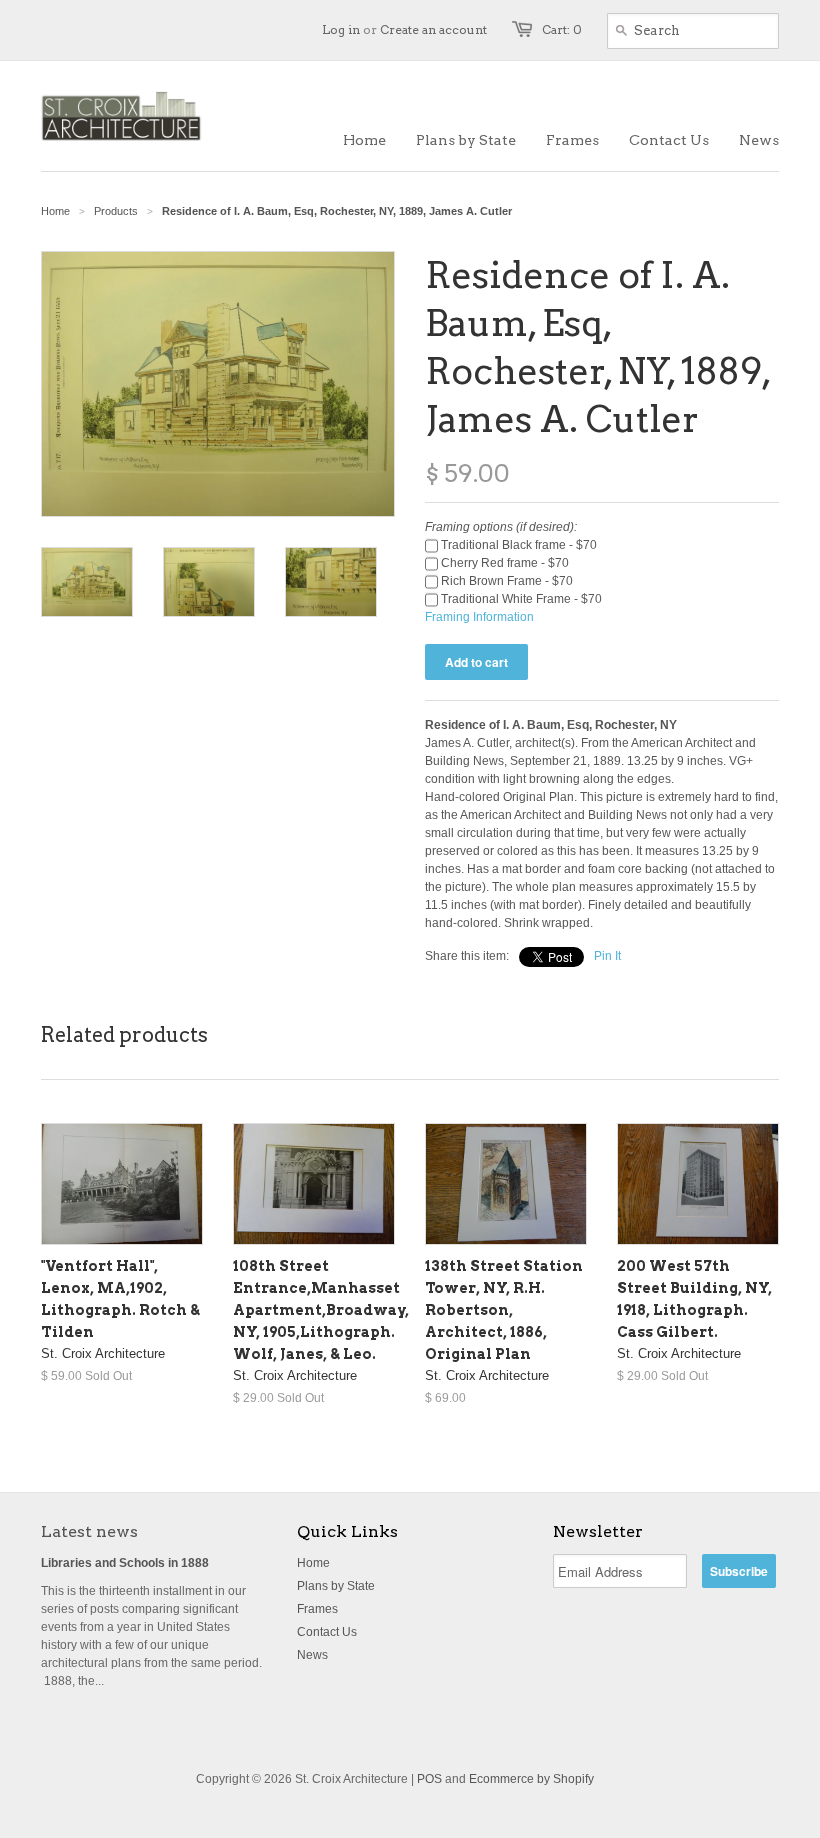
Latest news (89, 1531)
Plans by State (336, 1586)
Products (116, 211)
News (312, 1655)
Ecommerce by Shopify (531, 1779)
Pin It (607, 956)
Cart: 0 (562, 29)
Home (313, 1563)
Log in (341, 29)
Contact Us (327, 1632)
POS (429, 1779)
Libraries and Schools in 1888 (125, 1563)
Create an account (433, 29)
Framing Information (479, 617)
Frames (317, 1609)
